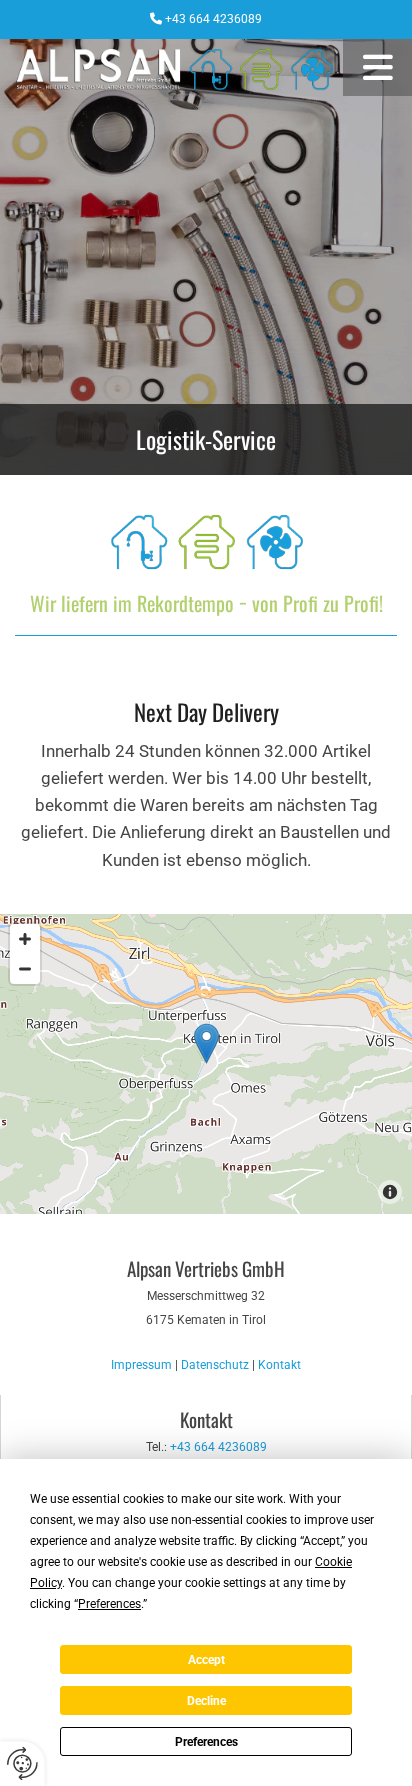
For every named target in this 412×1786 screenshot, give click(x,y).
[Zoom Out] (25, 969)
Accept (206, 1660)
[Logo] (171, 67)
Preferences (206, 1742)
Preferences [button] (109, 1604)
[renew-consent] (22, 1763)
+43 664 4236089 (213, 19)
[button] (377, 67)
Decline (206, 1701)
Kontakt (279, 1365)
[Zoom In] (25, 939)
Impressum (141, 1365)
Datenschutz (215, 1365)
